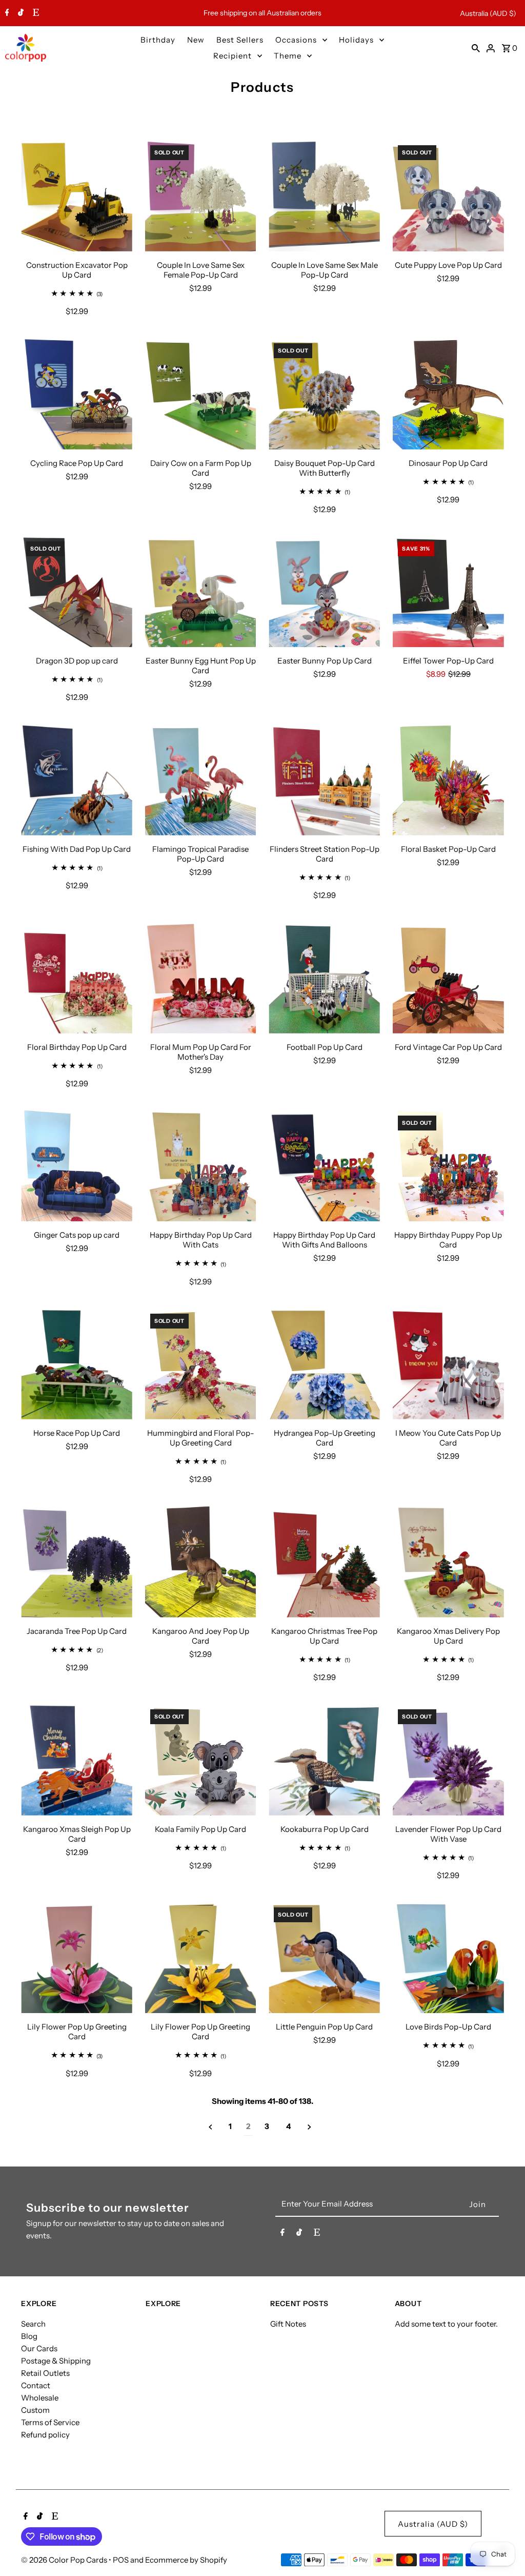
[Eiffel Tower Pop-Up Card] (448, 592)
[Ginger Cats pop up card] (77, 1166)
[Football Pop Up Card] (324, 978)
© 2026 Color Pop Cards (65, 2560)
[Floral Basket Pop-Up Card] (448, 780)
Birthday (158, 40)
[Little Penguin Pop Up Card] (324, 1958)
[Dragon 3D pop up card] (77, 592)
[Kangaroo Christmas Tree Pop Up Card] (324, 1562)
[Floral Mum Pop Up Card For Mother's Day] (201, 978)
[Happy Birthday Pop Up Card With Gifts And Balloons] (324, 1166)
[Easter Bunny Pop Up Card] (324, 592)
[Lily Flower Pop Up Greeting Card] (77, 1958)
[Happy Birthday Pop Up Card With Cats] (201, 1166)
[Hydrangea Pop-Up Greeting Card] (324, 1364)
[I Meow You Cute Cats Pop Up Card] (448, 1364)
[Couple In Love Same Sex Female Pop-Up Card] (201, 196)
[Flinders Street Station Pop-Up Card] (324, 780)
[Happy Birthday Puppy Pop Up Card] (448, 1166)
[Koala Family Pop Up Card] (201, 1760)
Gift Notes (288, 2324)
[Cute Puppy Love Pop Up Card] (448, 196)
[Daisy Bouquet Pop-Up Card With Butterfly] (324, 394)
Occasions (296, 40)
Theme (288, 56)
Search (33, 2324)
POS (121, 2560)
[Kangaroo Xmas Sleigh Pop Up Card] (77, 1760)
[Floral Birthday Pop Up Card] (77, 978)
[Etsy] (35, 13)
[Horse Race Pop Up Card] (77, 1364)
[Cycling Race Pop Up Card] (77, 394)
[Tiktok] (19, 13)
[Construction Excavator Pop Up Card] (77, 196)
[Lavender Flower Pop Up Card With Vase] (448, 1760)
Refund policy (45, 2435)
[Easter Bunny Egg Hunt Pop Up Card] (201, 592)
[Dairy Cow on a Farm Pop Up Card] (201, 394)
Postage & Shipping (56, 2361)
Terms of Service (50, 2422)
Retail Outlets (45, 2373)
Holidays (356, 40)
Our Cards (39, 2348)
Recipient (233, 56)
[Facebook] (6, 13)
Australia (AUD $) (488, 13)
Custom (35, 2410)
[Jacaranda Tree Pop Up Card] (77, 1562)
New (196, 40)
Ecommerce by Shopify (186, 2560)
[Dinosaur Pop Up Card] (448, 394)
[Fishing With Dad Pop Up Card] (77, 780)
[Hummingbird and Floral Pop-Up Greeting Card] (201, 1364)
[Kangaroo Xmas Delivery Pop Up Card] (448, 1562)
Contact (36, 2385)
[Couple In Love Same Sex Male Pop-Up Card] (324, 196)
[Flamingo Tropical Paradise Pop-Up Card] (201, 780)
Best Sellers (240, 40)
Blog (29, 2336)
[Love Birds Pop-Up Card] (448, 1958)
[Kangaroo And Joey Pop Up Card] (201, 1562)
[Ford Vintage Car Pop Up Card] (448, 978)
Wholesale (40, 2398)
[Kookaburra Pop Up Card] (324, 1760)
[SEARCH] (476, 48)
